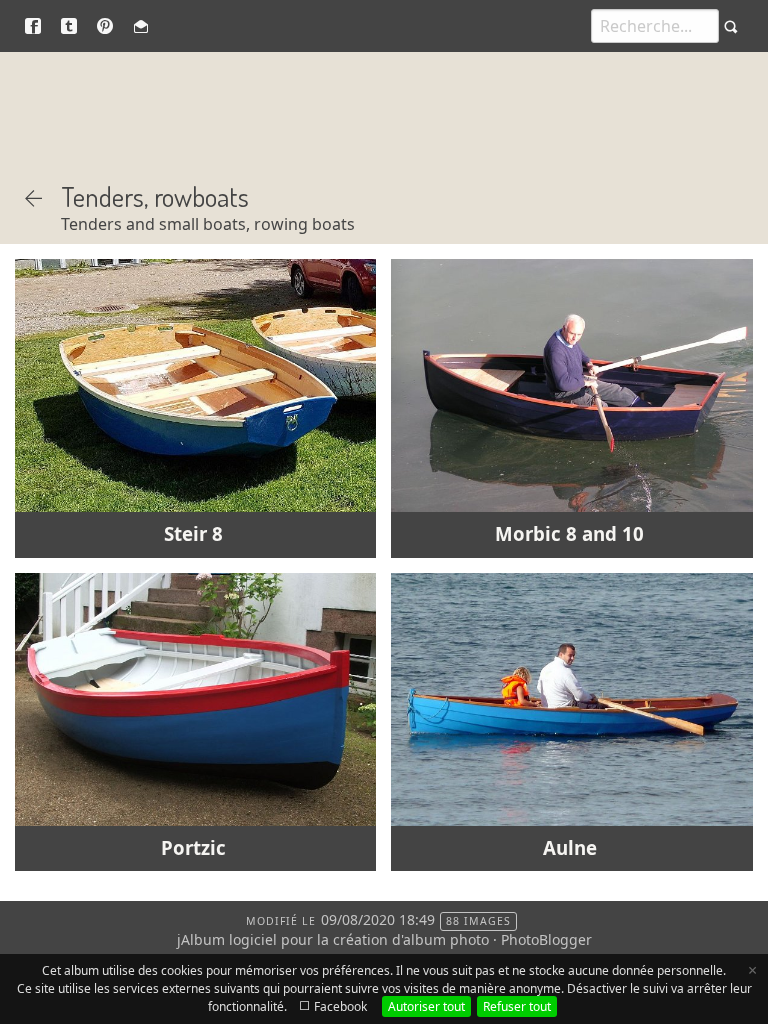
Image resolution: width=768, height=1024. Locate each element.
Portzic (193, 847)
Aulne (570, 847)
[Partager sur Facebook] (33, 26)
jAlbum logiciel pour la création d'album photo (333, 939)
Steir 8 (193, 533)
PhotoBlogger (546, 939)
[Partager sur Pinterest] (105, 26)
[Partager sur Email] (141, 26)
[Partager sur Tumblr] (69, 26)
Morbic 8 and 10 (569, 533)
